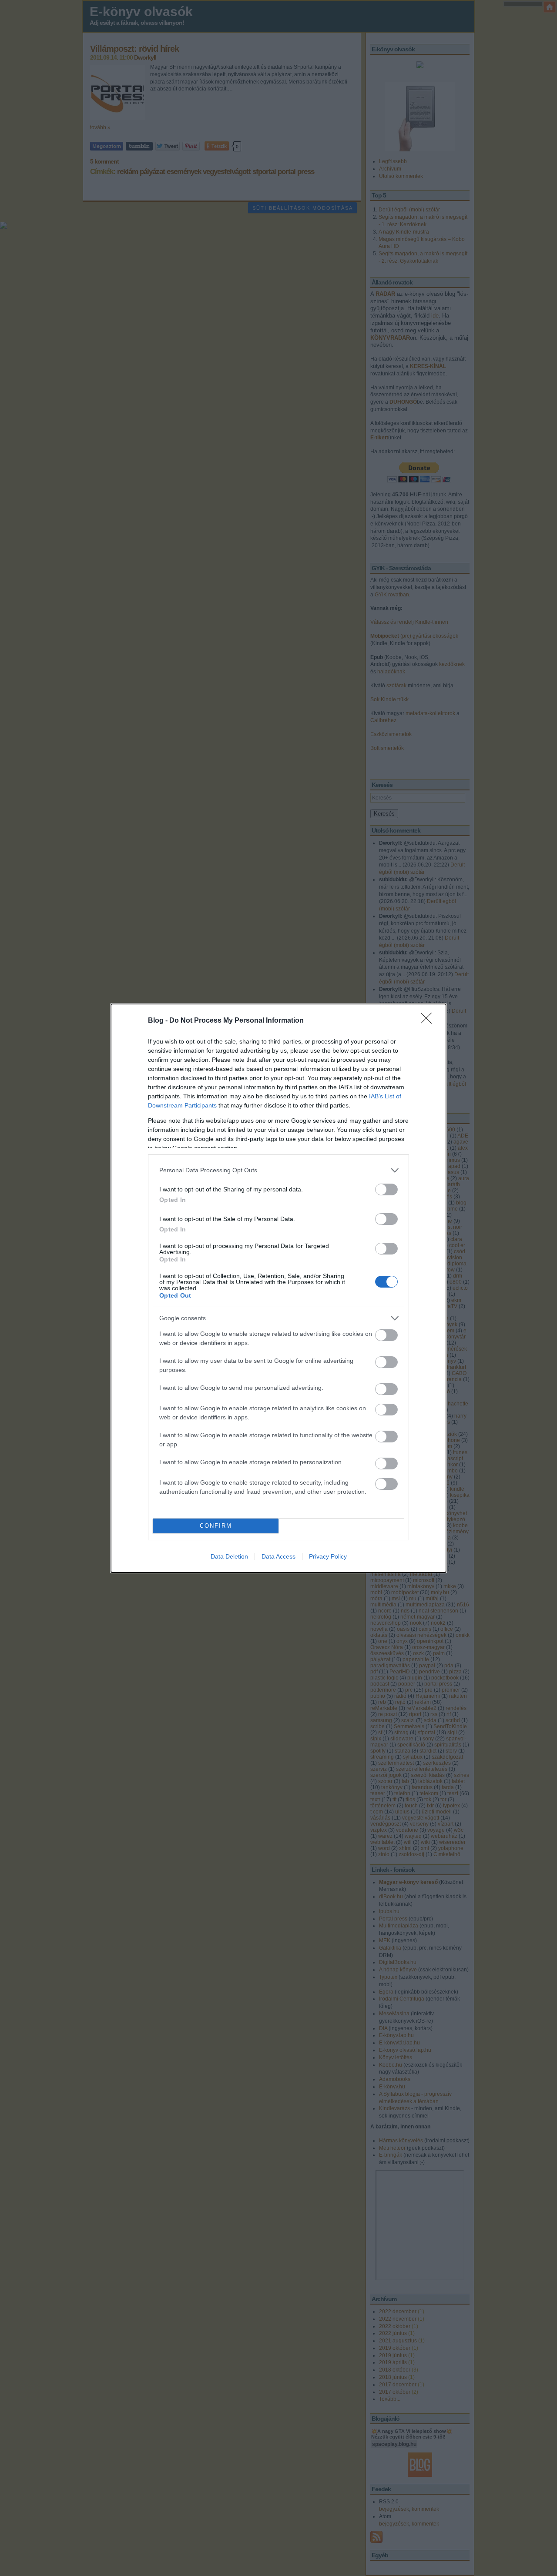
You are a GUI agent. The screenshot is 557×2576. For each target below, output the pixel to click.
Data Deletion (229, 1556)
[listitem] (278, 1170)
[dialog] (278, 1288)
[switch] (386, 1189)
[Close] (429, 1021)
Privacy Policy (328, 1556)
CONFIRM (216, 1526)
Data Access (278, 1556)
